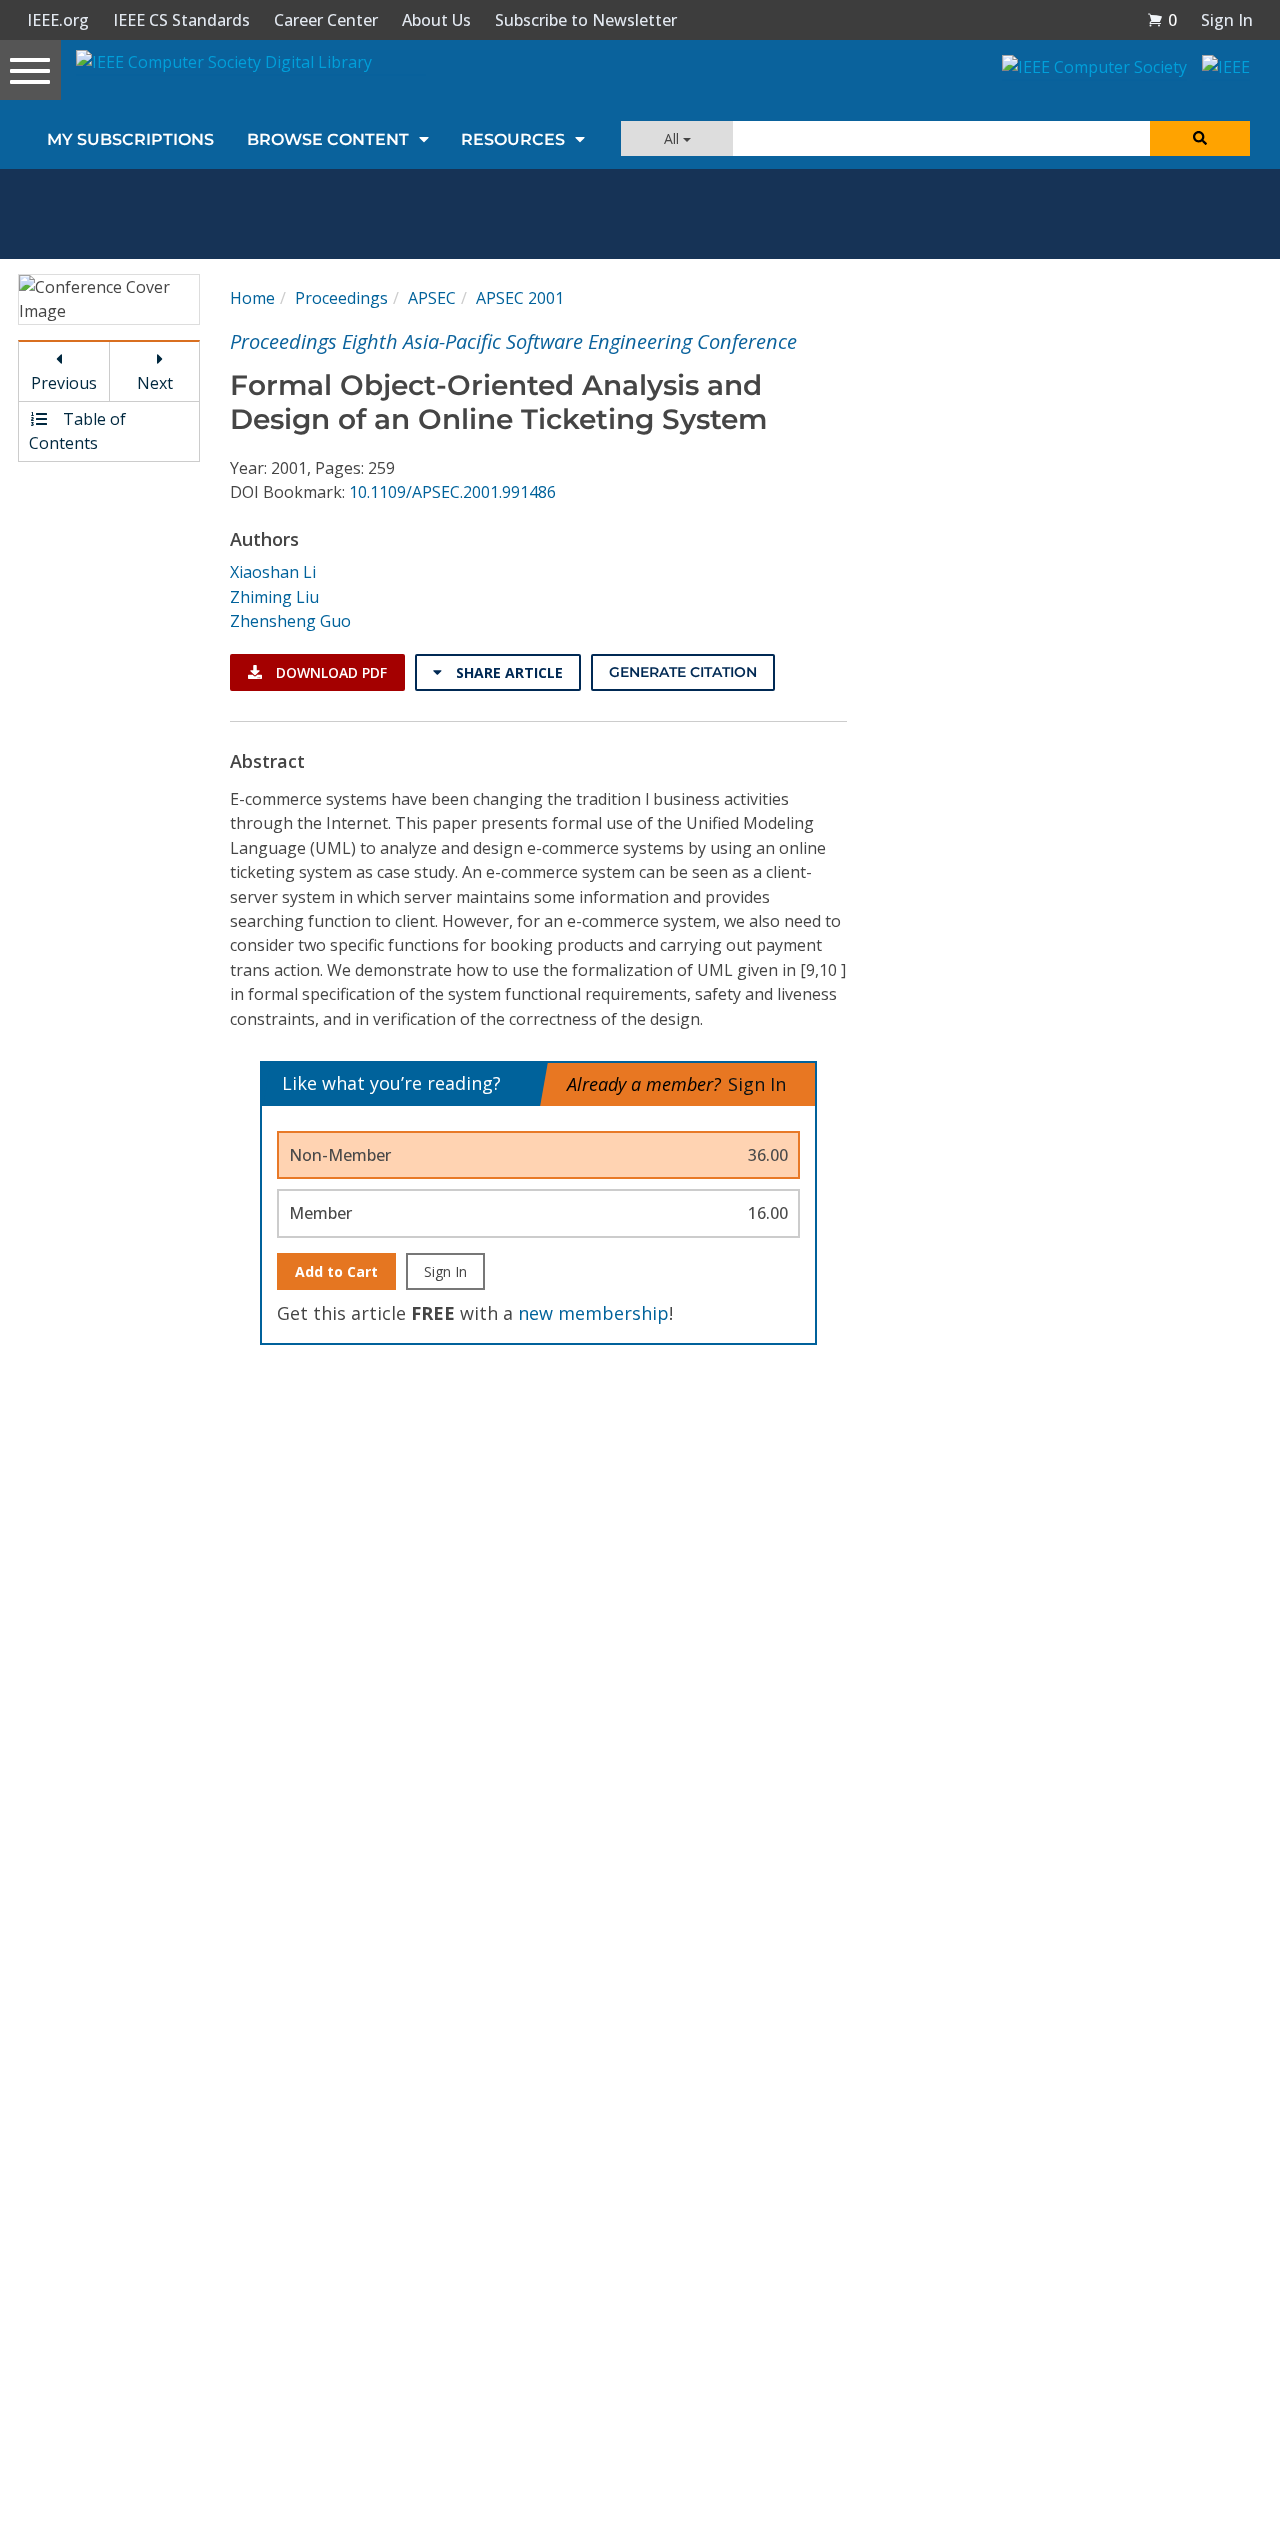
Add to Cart (336, 1271)
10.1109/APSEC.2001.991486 (452, 492)
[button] (1162, 20)
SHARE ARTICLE (507, 672)
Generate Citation (683, 672)
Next (155, 383)
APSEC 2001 (520, 298)
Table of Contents (77, 431)
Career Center (326, 20)
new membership (593, 1313)
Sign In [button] (1227, 20)
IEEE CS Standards (181, 20)
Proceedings (341, 298)
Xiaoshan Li (273, 572)
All (673, 138)
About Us (436, 20)
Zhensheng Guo (290, 621)
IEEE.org (58, 20)
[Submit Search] (1200, 138)
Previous (64, 383)
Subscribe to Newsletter (586, 20)
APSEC (432, 298)
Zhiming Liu (274, 597)
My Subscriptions (130, 139)
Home (252, 298)
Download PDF (329, 672)
